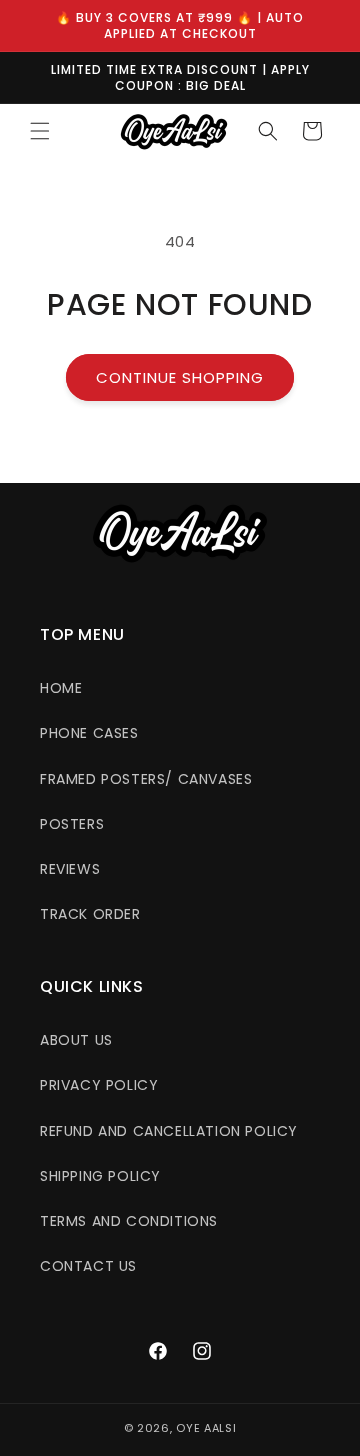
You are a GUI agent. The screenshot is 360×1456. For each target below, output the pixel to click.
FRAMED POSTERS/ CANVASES (146, 779)
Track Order (90, 914)
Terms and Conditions (129, 1221)
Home (61, 688)
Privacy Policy (99, 1085)
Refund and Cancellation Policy (169, 1131)
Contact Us (88, 1266)
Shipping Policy (100, 1176)
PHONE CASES (89, 733)
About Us (76, 1040)
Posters (72, 824)
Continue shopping (180, 377)
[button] (40, 131)
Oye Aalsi (206, 1428)
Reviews (70, 869)
